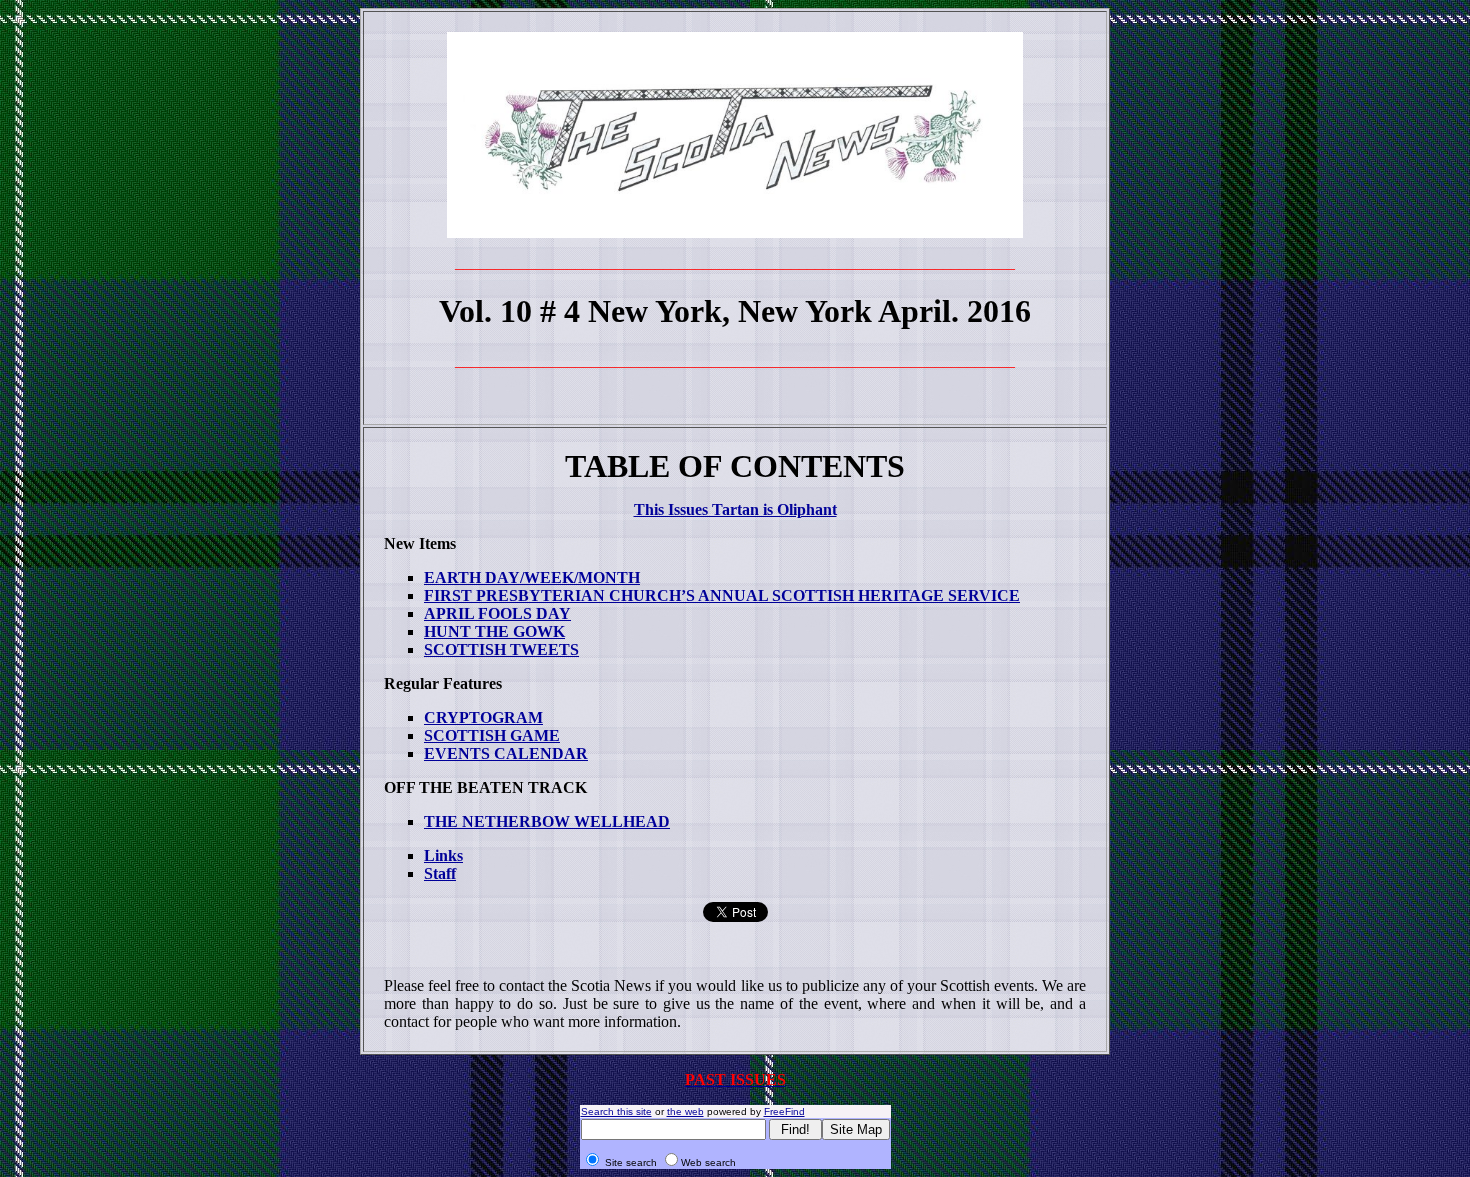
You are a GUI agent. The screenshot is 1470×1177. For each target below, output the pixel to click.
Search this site (616, 1111)
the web (685, 1111)
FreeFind (784, 1111)
